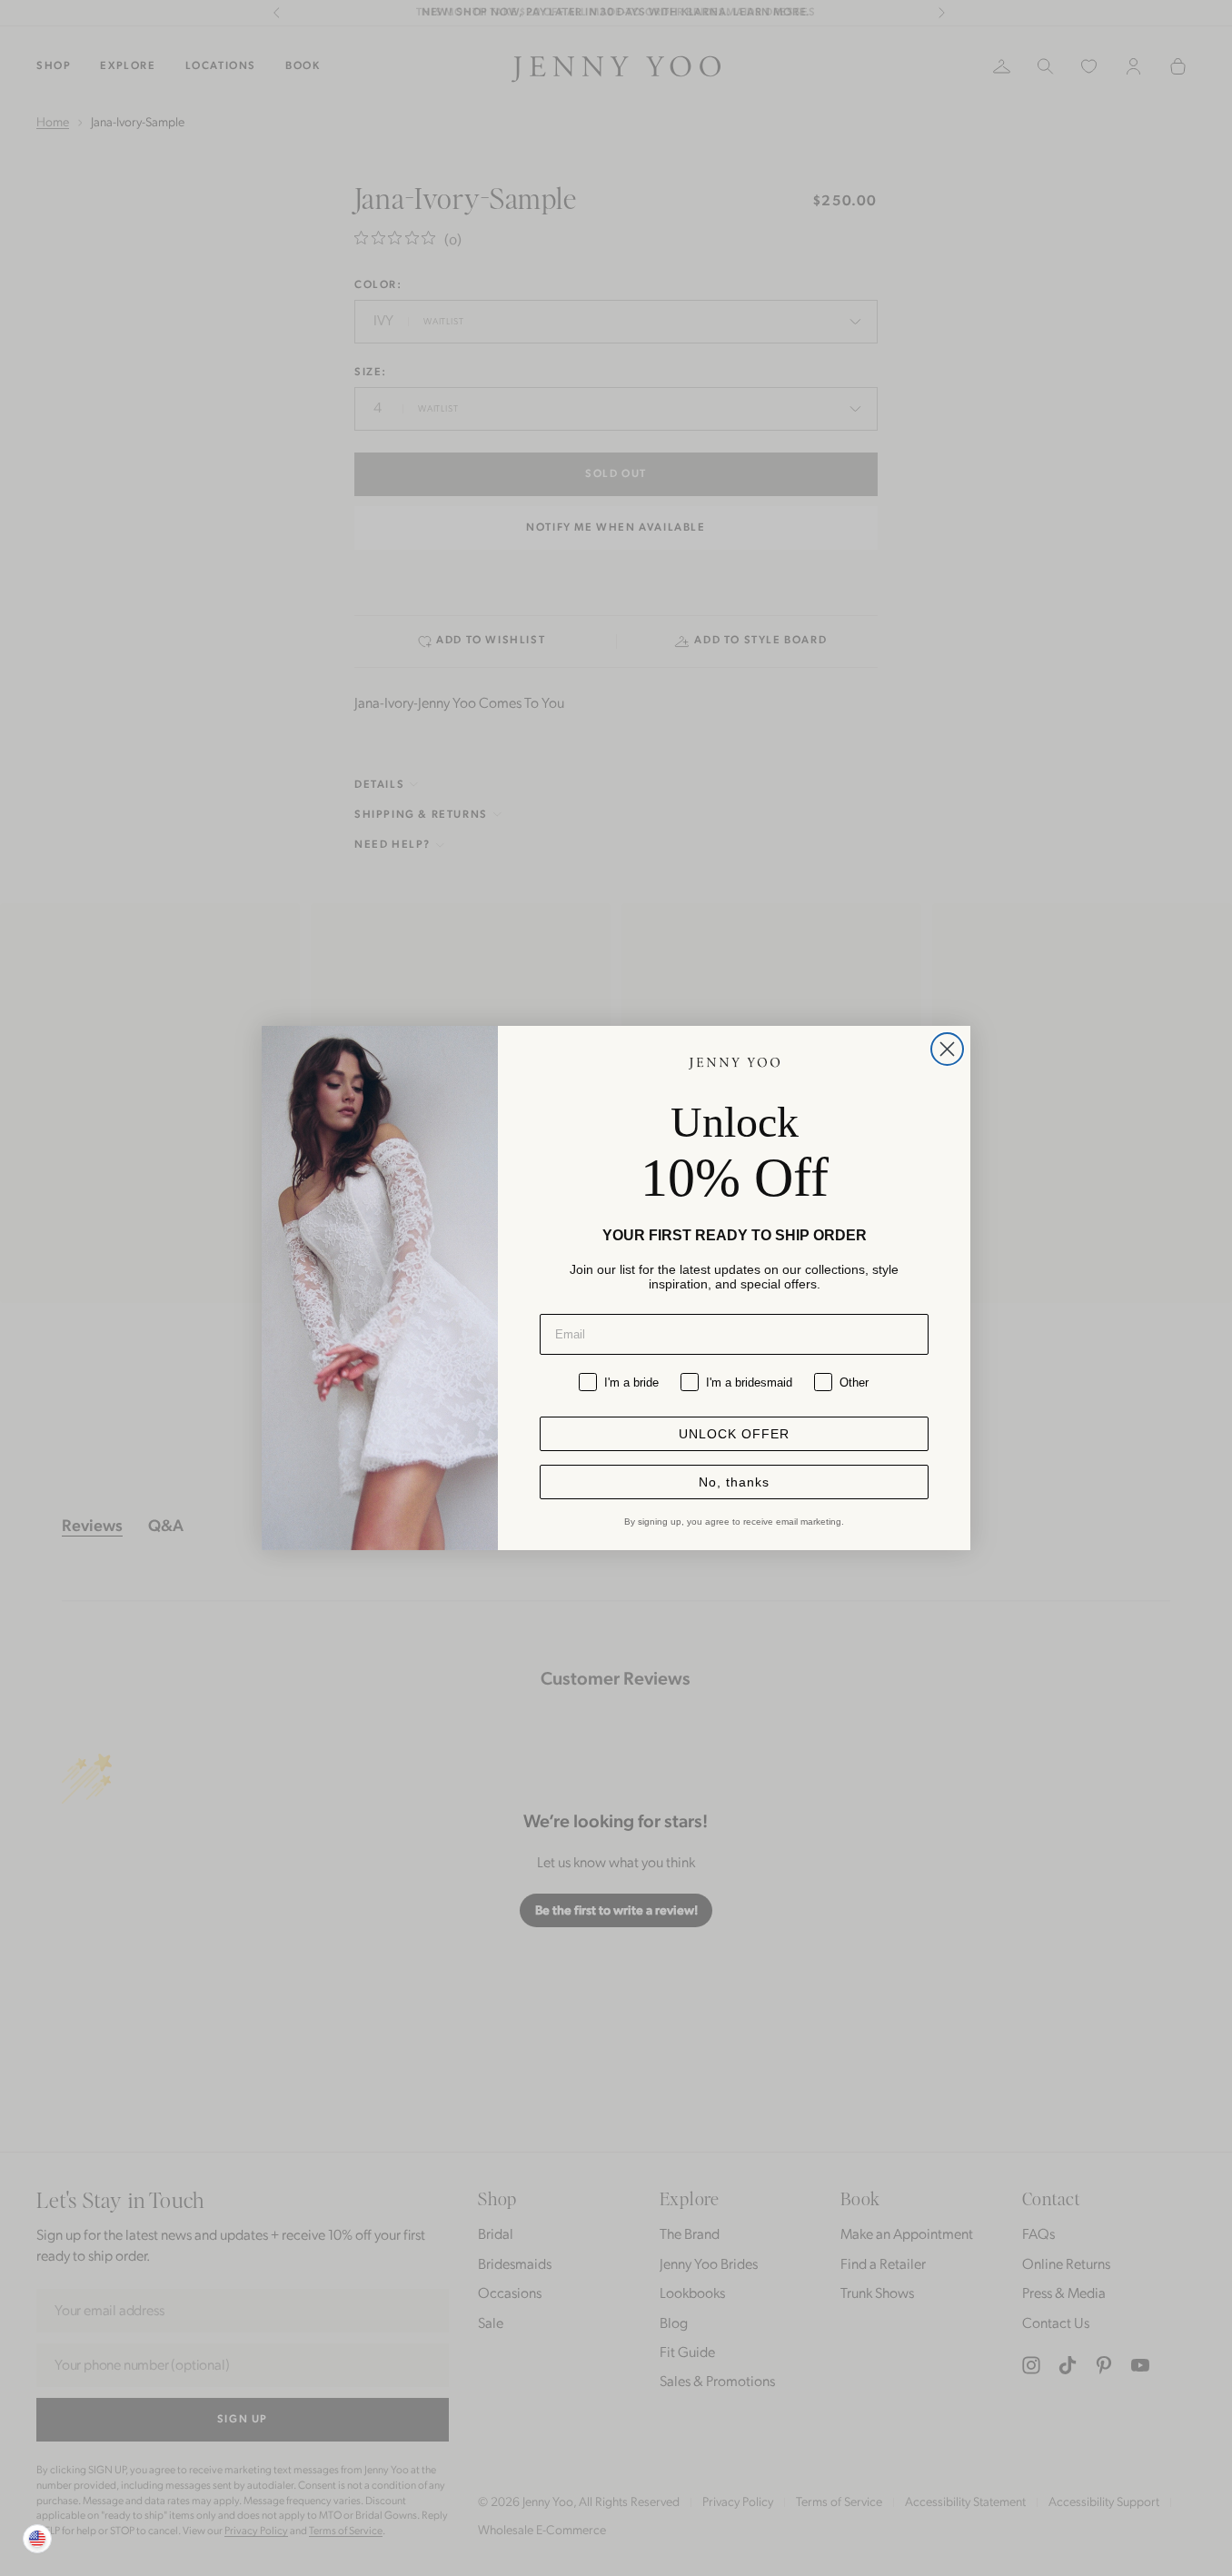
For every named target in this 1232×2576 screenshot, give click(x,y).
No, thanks (734, 1482)
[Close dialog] (947, 1049)
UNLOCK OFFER (734, 1434)
